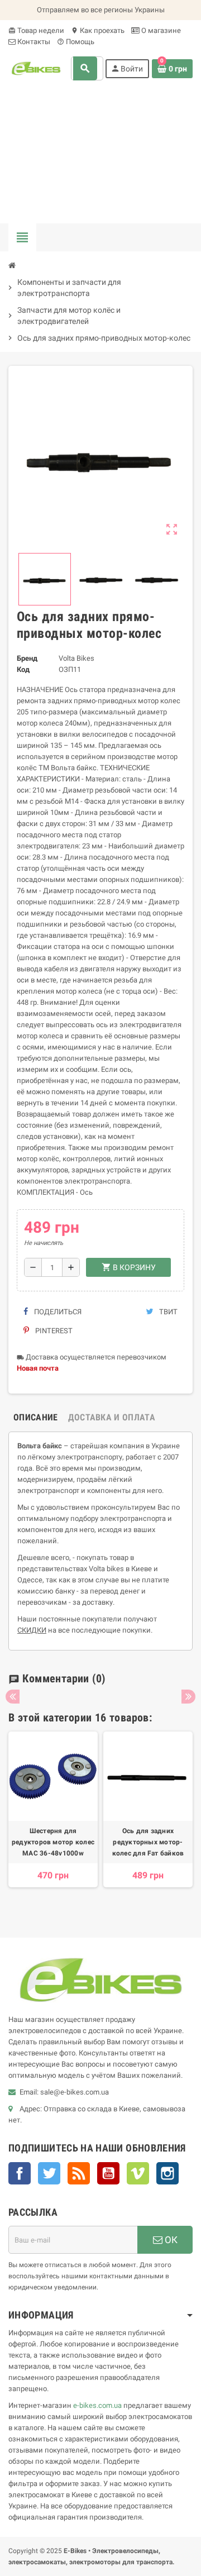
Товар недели (36, 30)
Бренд (27, 658)
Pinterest (53, 1331)
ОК (170, 2240)
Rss (79, 2173)
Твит (167, 1312)
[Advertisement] (100, 156)
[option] (53, 1821)
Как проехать (98, 30)
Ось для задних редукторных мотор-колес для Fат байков (148, 1842)
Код (23, 669)
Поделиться (57, 1312)
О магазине (160, 30)
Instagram (167, 2173)
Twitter (49, 2173)
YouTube (108, 2173)
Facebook (20, 2173)
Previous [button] (13, 1697)
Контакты (33, 42)
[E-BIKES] (36, 68)
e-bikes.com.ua (97, 2405)
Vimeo (138, 2173)
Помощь (76, 42)
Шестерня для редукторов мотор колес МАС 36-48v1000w (53, 1842)
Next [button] (188, 1697)
